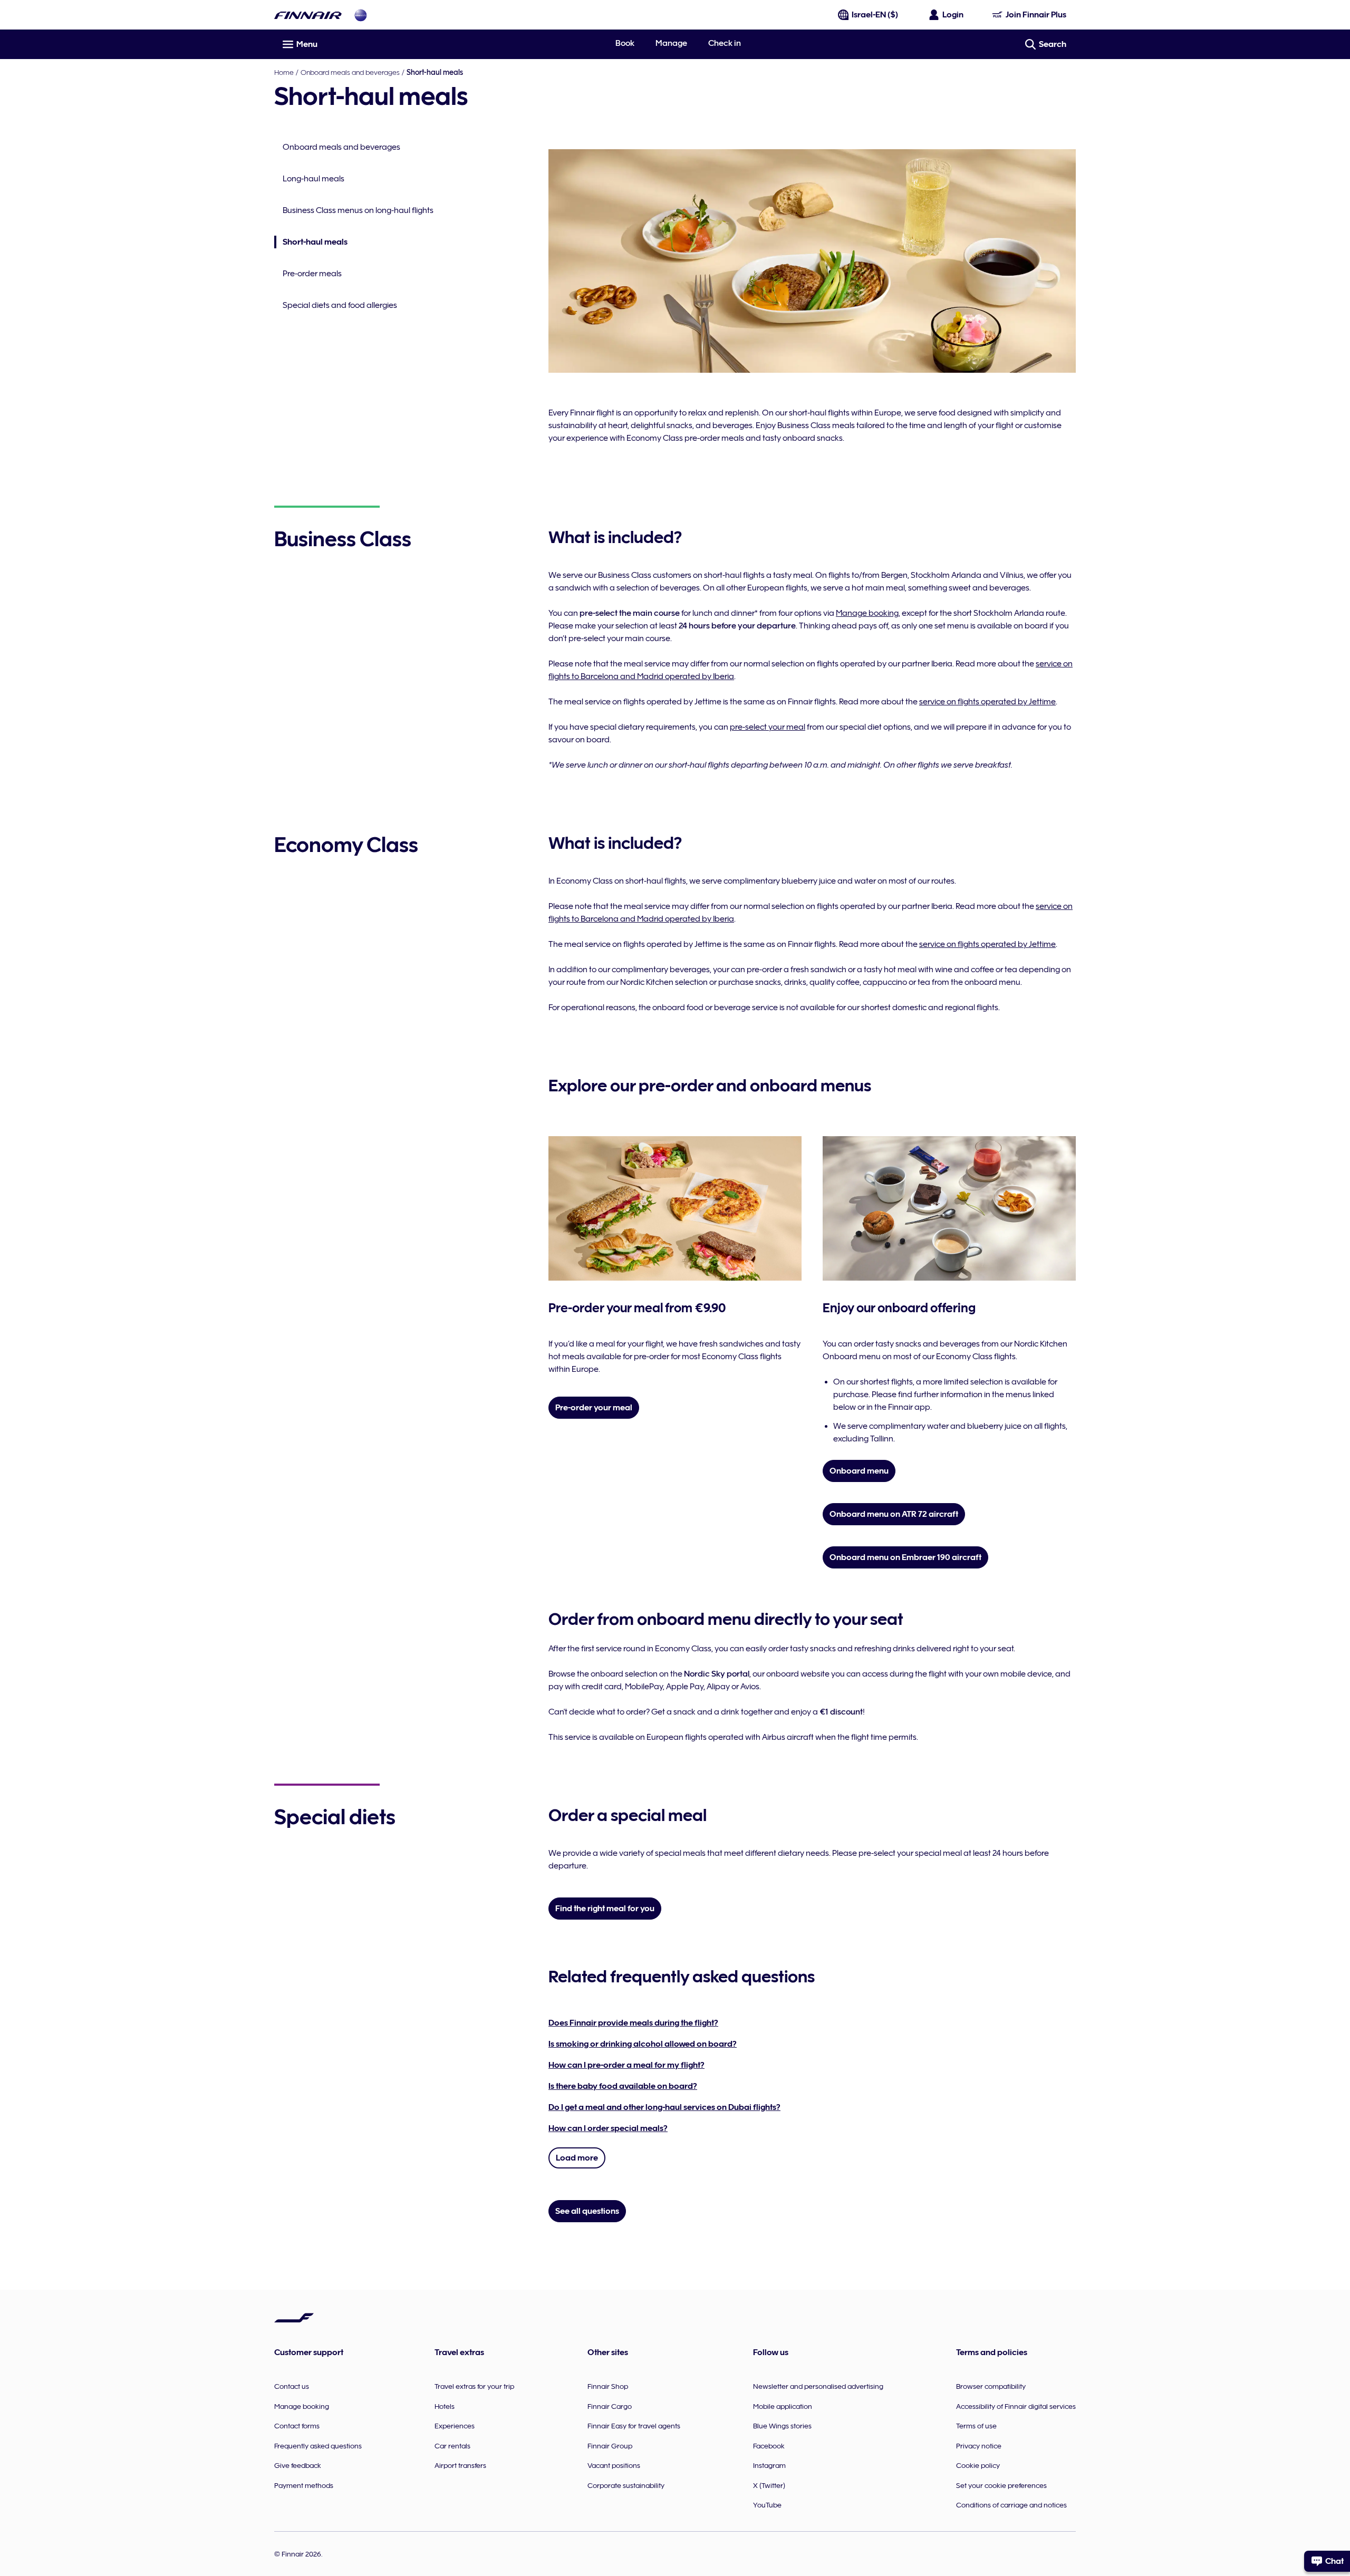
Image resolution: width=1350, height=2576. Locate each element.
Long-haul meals (314, 179)
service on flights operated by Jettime (987, 702)
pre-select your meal (768, 727)
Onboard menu (859, 1471)
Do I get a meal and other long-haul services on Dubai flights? (664, 2107)
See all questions (587, 2211)
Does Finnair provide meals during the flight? (633, 2023)
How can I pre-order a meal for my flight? (626, 2065)
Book (625, 43)
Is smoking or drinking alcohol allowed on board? (643, 2044)
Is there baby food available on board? (623, 2086)
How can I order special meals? (608, 2128)
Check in (725, 43)
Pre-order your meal (594, 1408)
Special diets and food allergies (340, 305)
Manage (671, 43)
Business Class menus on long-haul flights (358, 210)
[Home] (308, 15)
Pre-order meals (312, 274)
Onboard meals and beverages (350, 72)
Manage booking (867, 613)
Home (284, 72)
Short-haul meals (311, 243)
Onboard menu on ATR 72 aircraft (894, 1514)
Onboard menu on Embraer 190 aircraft (905, 1557)
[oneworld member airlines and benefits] (361, 15)
